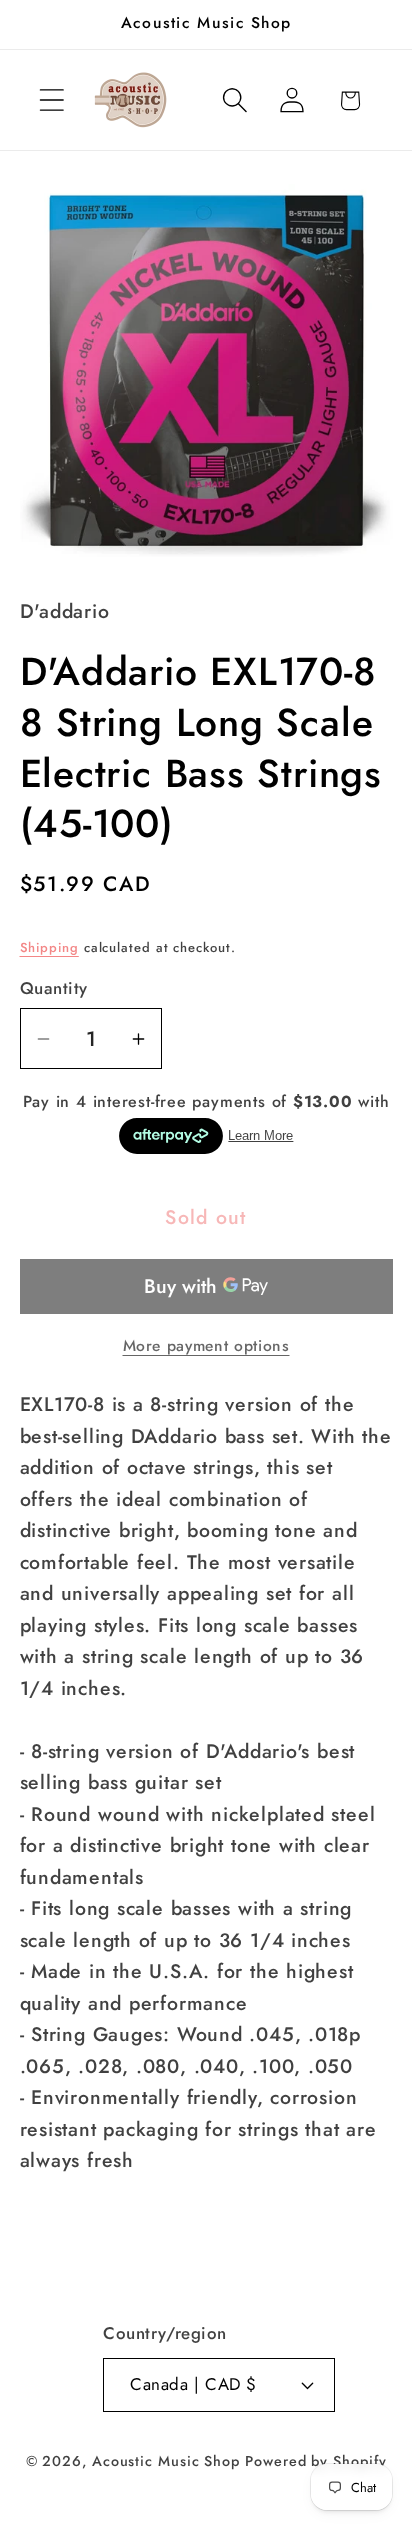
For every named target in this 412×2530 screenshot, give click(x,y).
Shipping (49, 947)
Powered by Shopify (315, 2461)
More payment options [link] (206, 1346)
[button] (51, 100)
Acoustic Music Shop (166, 2461)
